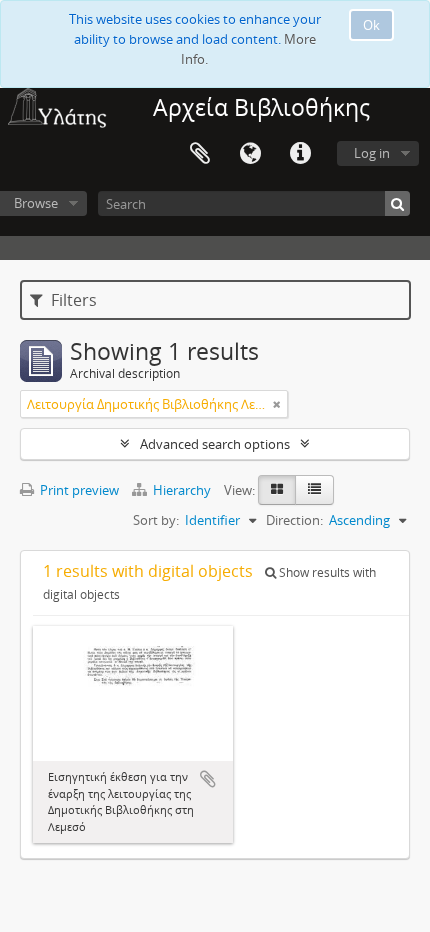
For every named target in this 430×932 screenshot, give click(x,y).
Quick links (300, 154)
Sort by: (156, 520)
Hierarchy (182, 490)
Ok (371, 25)
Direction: (294, 520)
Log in (372, 153)
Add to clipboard (208, 779)
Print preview (78, 490)
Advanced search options (215, 444)
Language (250, 154)
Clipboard (200, 154)
